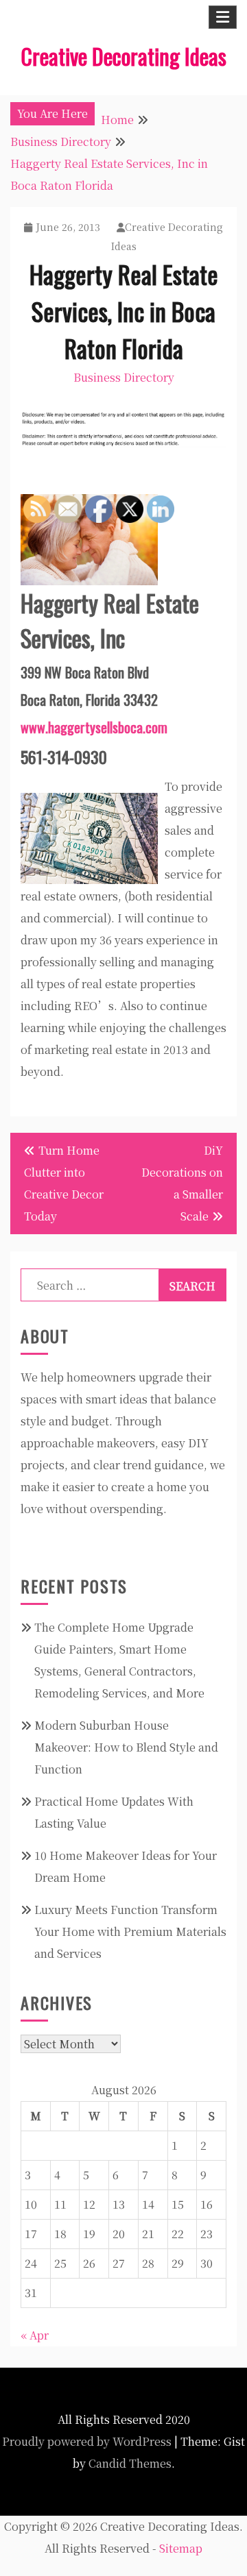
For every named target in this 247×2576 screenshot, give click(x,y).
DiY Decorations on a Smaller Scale (182, 1183)
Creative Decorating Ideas (123, 56)
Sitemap (181, 2548)
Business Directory (124, 377)
